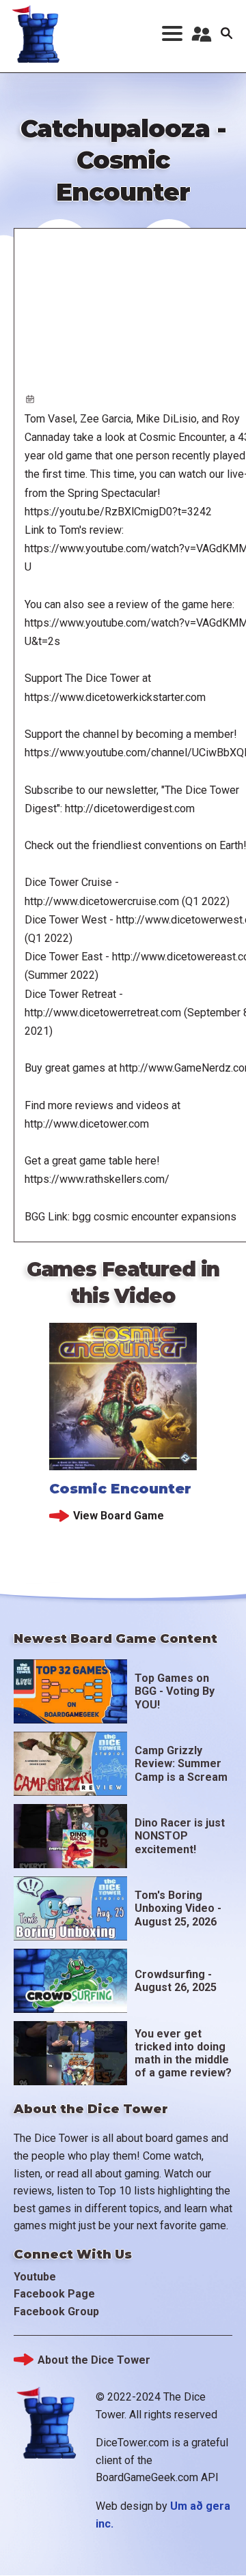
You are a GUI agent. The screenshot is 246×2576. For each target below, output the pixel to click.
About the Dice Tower (94, 2360)
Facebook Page (54, 2294)
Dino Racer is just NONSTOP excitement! (180, 1836)
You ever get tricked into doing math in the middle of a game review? (183, 2053)
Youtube (35, 2277)
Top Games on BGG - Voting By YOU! (175, 1691)
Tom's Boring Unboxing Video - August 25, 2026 (178, 1908)
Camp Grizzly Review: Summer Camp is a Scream (181, 1763)
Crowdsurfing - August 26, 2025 (176, 1981)
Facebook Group (56, 2312)
